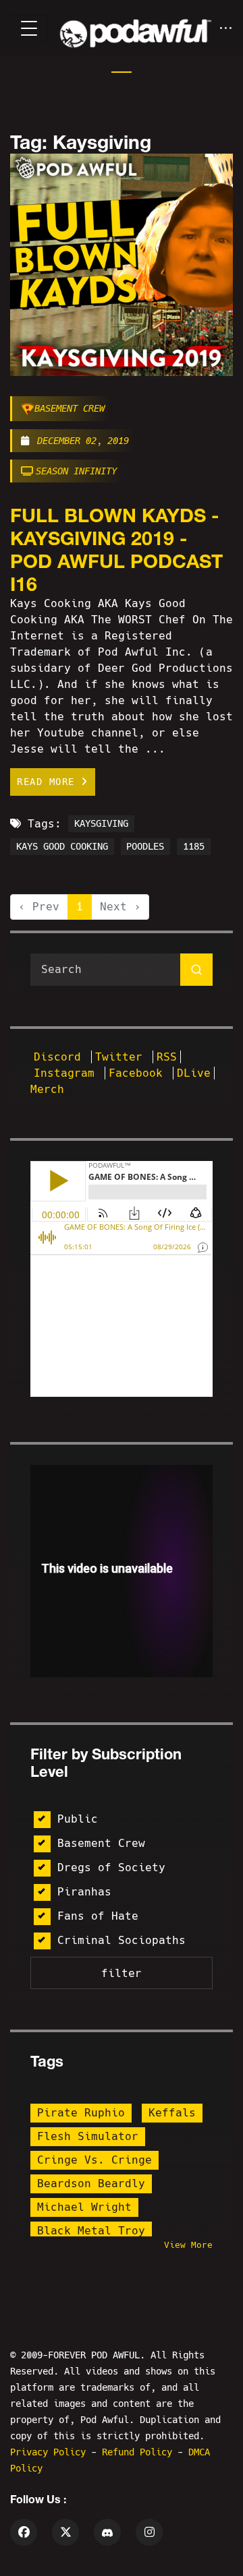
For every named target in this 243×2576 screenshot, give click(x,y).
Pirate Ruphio (81, 2113)
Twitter (122, 1057)
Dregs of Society (111, 1867)
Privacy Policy (51, 2452)
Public (78, 1819)
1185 (194, 847)
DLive (194, 1073)
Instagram (67, 1073)
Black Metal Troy (91, 2231)
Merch (47, 1089)
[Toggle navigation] (29, 28)
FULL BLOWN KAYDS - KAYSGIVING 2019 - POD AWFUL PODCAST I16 (116, 549)
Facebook (139, 1073)
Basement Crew (70, 408)
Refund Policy (140, 2452)
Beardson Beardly (91, 2184)
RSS (167, 1057)
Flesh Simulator (88, 2136)
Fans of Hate (98, 1916)
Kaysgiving (101, 824)
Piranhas (84, 1892)
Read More (49, 782)
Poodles (145, 847)
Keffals (172, 2113)
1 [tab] (122, 72)
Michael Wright (84, 2207)
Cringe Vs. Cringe (94, 2160)
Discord (61, 1057)
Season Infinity (76, 471)
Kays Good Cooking (62, 847)
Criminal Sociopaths (122, 1940)
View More (188, 2245)
